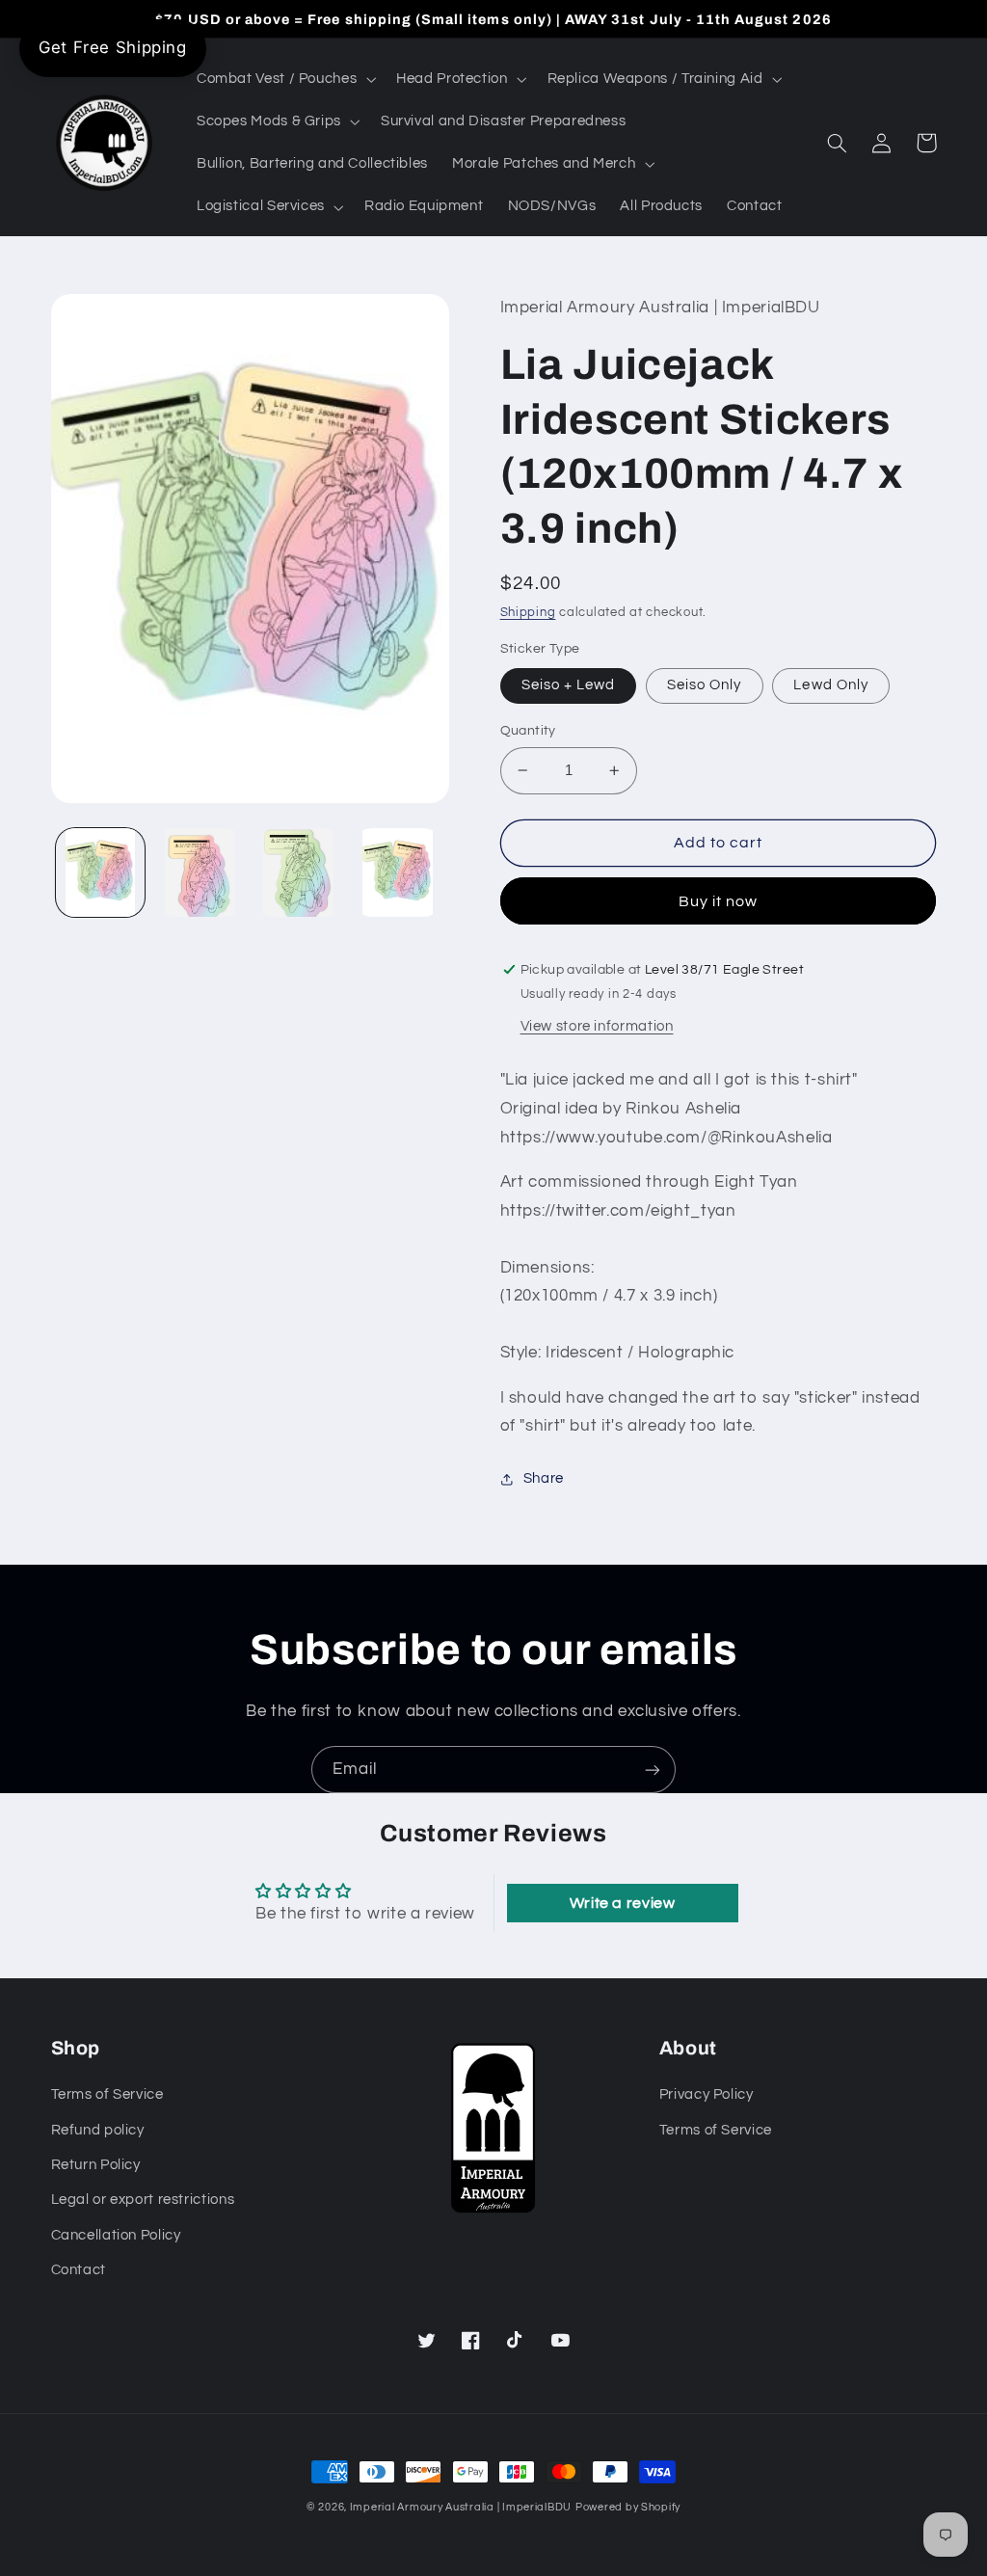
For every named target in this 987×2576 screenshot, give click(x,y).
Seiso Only (705, 685)
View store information (597, 1026)
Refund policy (98, 2130)
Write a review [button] (623, 1903)
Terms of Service (107, 2094)
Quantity (528, 731)
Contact (79, 2270)
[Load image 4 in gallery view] (397, 872)
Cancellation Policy (116, 2235)
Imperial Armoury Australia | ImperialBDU (461, 2507)
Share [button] (544, 1478)
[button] (284, 79)
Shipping (528, 613)
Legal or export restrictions (143, 2200)
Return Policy (96, 2165)
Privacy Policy (707, 2094)
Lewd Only (830, 685)
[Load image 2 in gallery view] (200, 872)
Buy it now (719, 901)
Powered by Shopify (628, 2507)
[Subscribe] (653, 1770)
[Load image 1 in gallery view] (100, 872)
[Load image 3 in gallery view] (298, 872)
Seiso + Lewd (569, 685)
